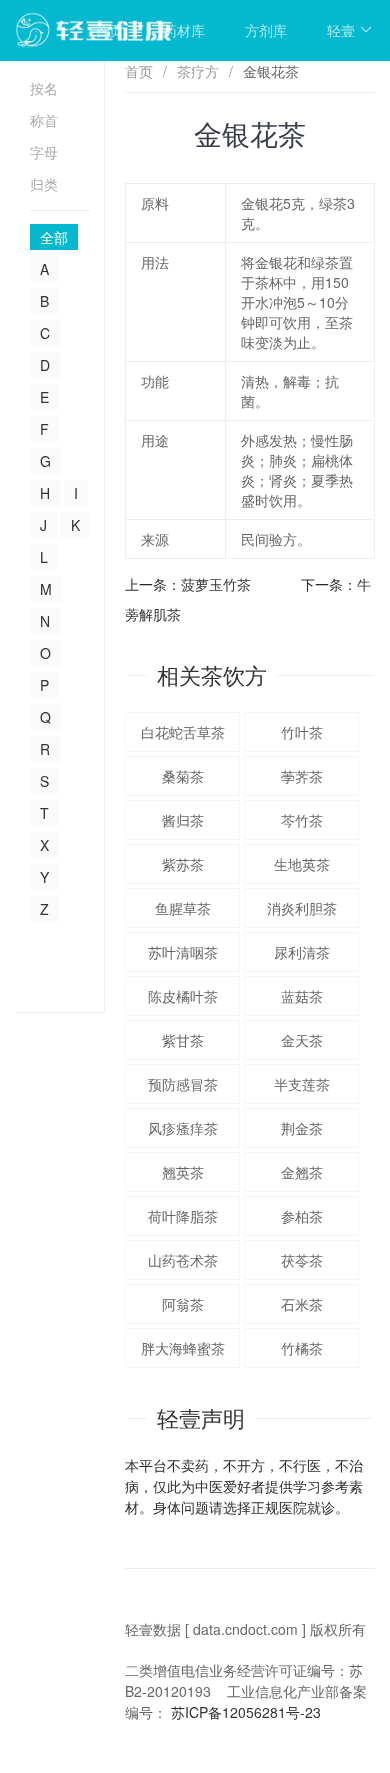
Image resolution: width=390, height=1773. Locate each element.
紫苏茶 (183, 864)
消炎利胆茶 (302, 908)
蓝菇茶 (302, 996)
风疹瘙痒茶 (183, 1128)
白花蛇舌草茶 (183, 732)
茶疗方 (198, 71)
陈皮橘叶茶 (183, 996)
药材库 (184, 30)
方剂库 (266, 30)
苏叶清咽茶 (183, 952)
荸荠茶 (302, 776)
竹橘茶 (302, 1348)
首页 (109, 30)
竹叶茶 (302, 732)
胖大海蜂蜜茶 (183, 1348)
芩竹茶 (302, 820)
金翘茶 (302, 1172)
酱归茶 (183, 820)
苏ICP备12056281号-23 (246, 1712)
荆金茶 (302, 1128)
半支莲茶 (302, 1084)
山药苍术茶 (183, 1260)
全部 (54, 237)
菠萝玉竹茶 (216, 584)
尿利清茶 (302, 952)
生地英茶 (302, 864)
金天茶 (302, 1040)
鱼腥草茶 (183, 908)
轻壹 (341, 30)
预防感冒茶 (183, 1084)
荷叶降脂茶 (183, 1216)
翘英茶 (183, 1172)
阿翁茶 (183, 1304)
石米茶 (302, 1304)
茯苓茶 (302, 1260)
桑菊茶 (183, 776)
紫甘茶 (183, 1040)
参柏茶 (302, 1216)
